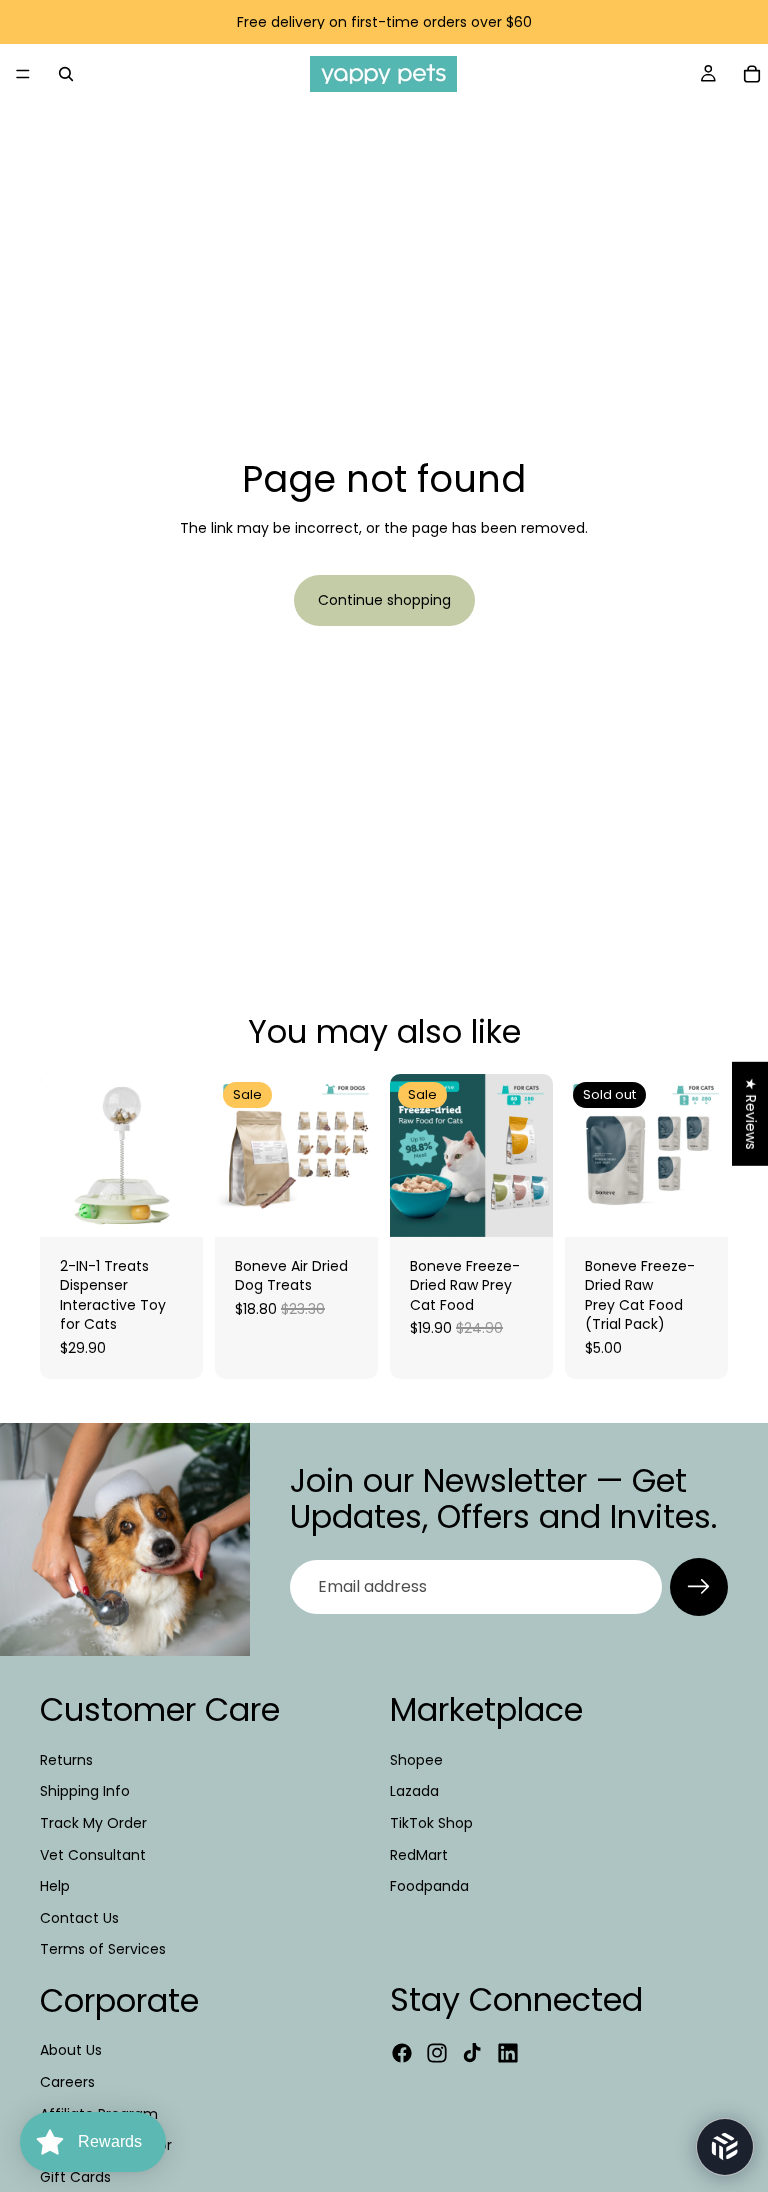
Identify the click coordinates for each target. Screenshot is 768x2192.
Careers (67, 2082)
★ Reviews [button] (751, 1114)
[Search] (66, 74)
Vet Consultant (93, 1854)
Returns (66, 1759)
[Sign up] (699, 1587)
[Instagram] (437, 2053)
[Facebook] (402, 2053)
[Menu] (23, 74)
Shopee (416, 1759)
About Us (71, 2050)
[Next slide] (356, 1155)
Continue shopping (384, 600)
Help (55, 1886)
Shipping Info (85, 1791)
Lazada (414, 1791)
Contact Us (79, 1917)
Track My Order (93, 1823)
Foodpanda (429, 1886)
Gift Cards (75, 2177)
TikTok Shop (431, 1823)
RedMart (419, 1854)
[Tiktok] (472, 2053)
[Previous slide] (237, 1155)
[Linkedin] (508, 2053)
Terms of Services (103, 1949)
